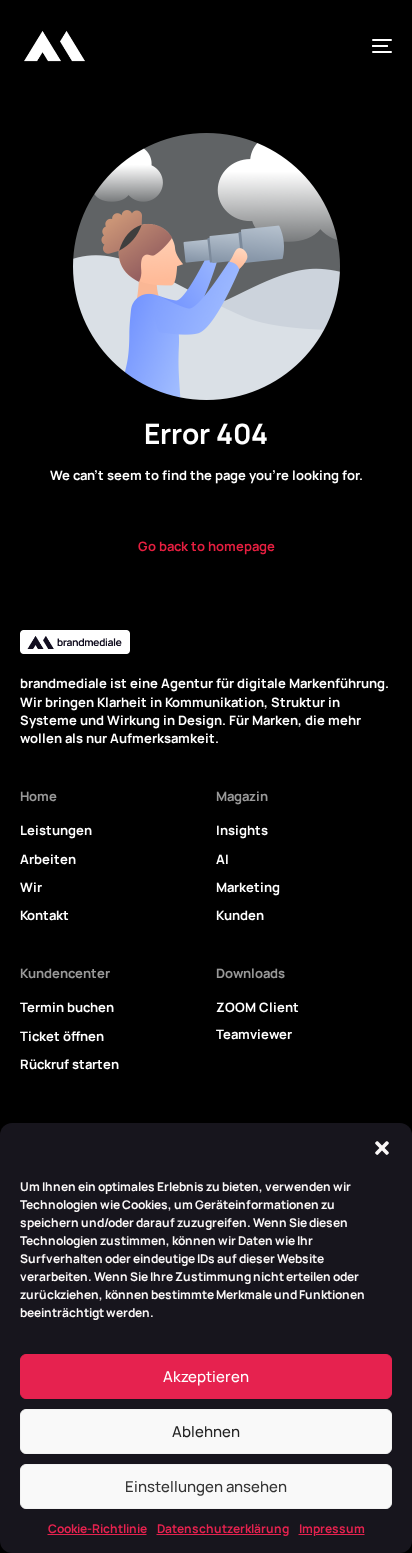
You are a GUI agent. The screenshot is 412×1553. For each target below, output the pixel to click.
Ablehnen (206, 1431)
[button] (382, 1148)
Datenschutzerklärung (223, 1528)
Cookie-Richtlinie (97, 1528)
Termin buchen (67, 1007)
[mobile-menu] (374, 46)
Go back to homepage (206, 546)
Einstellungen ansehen (206, 1486)
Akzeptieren (206, 1376)
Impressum (332, 1528)
